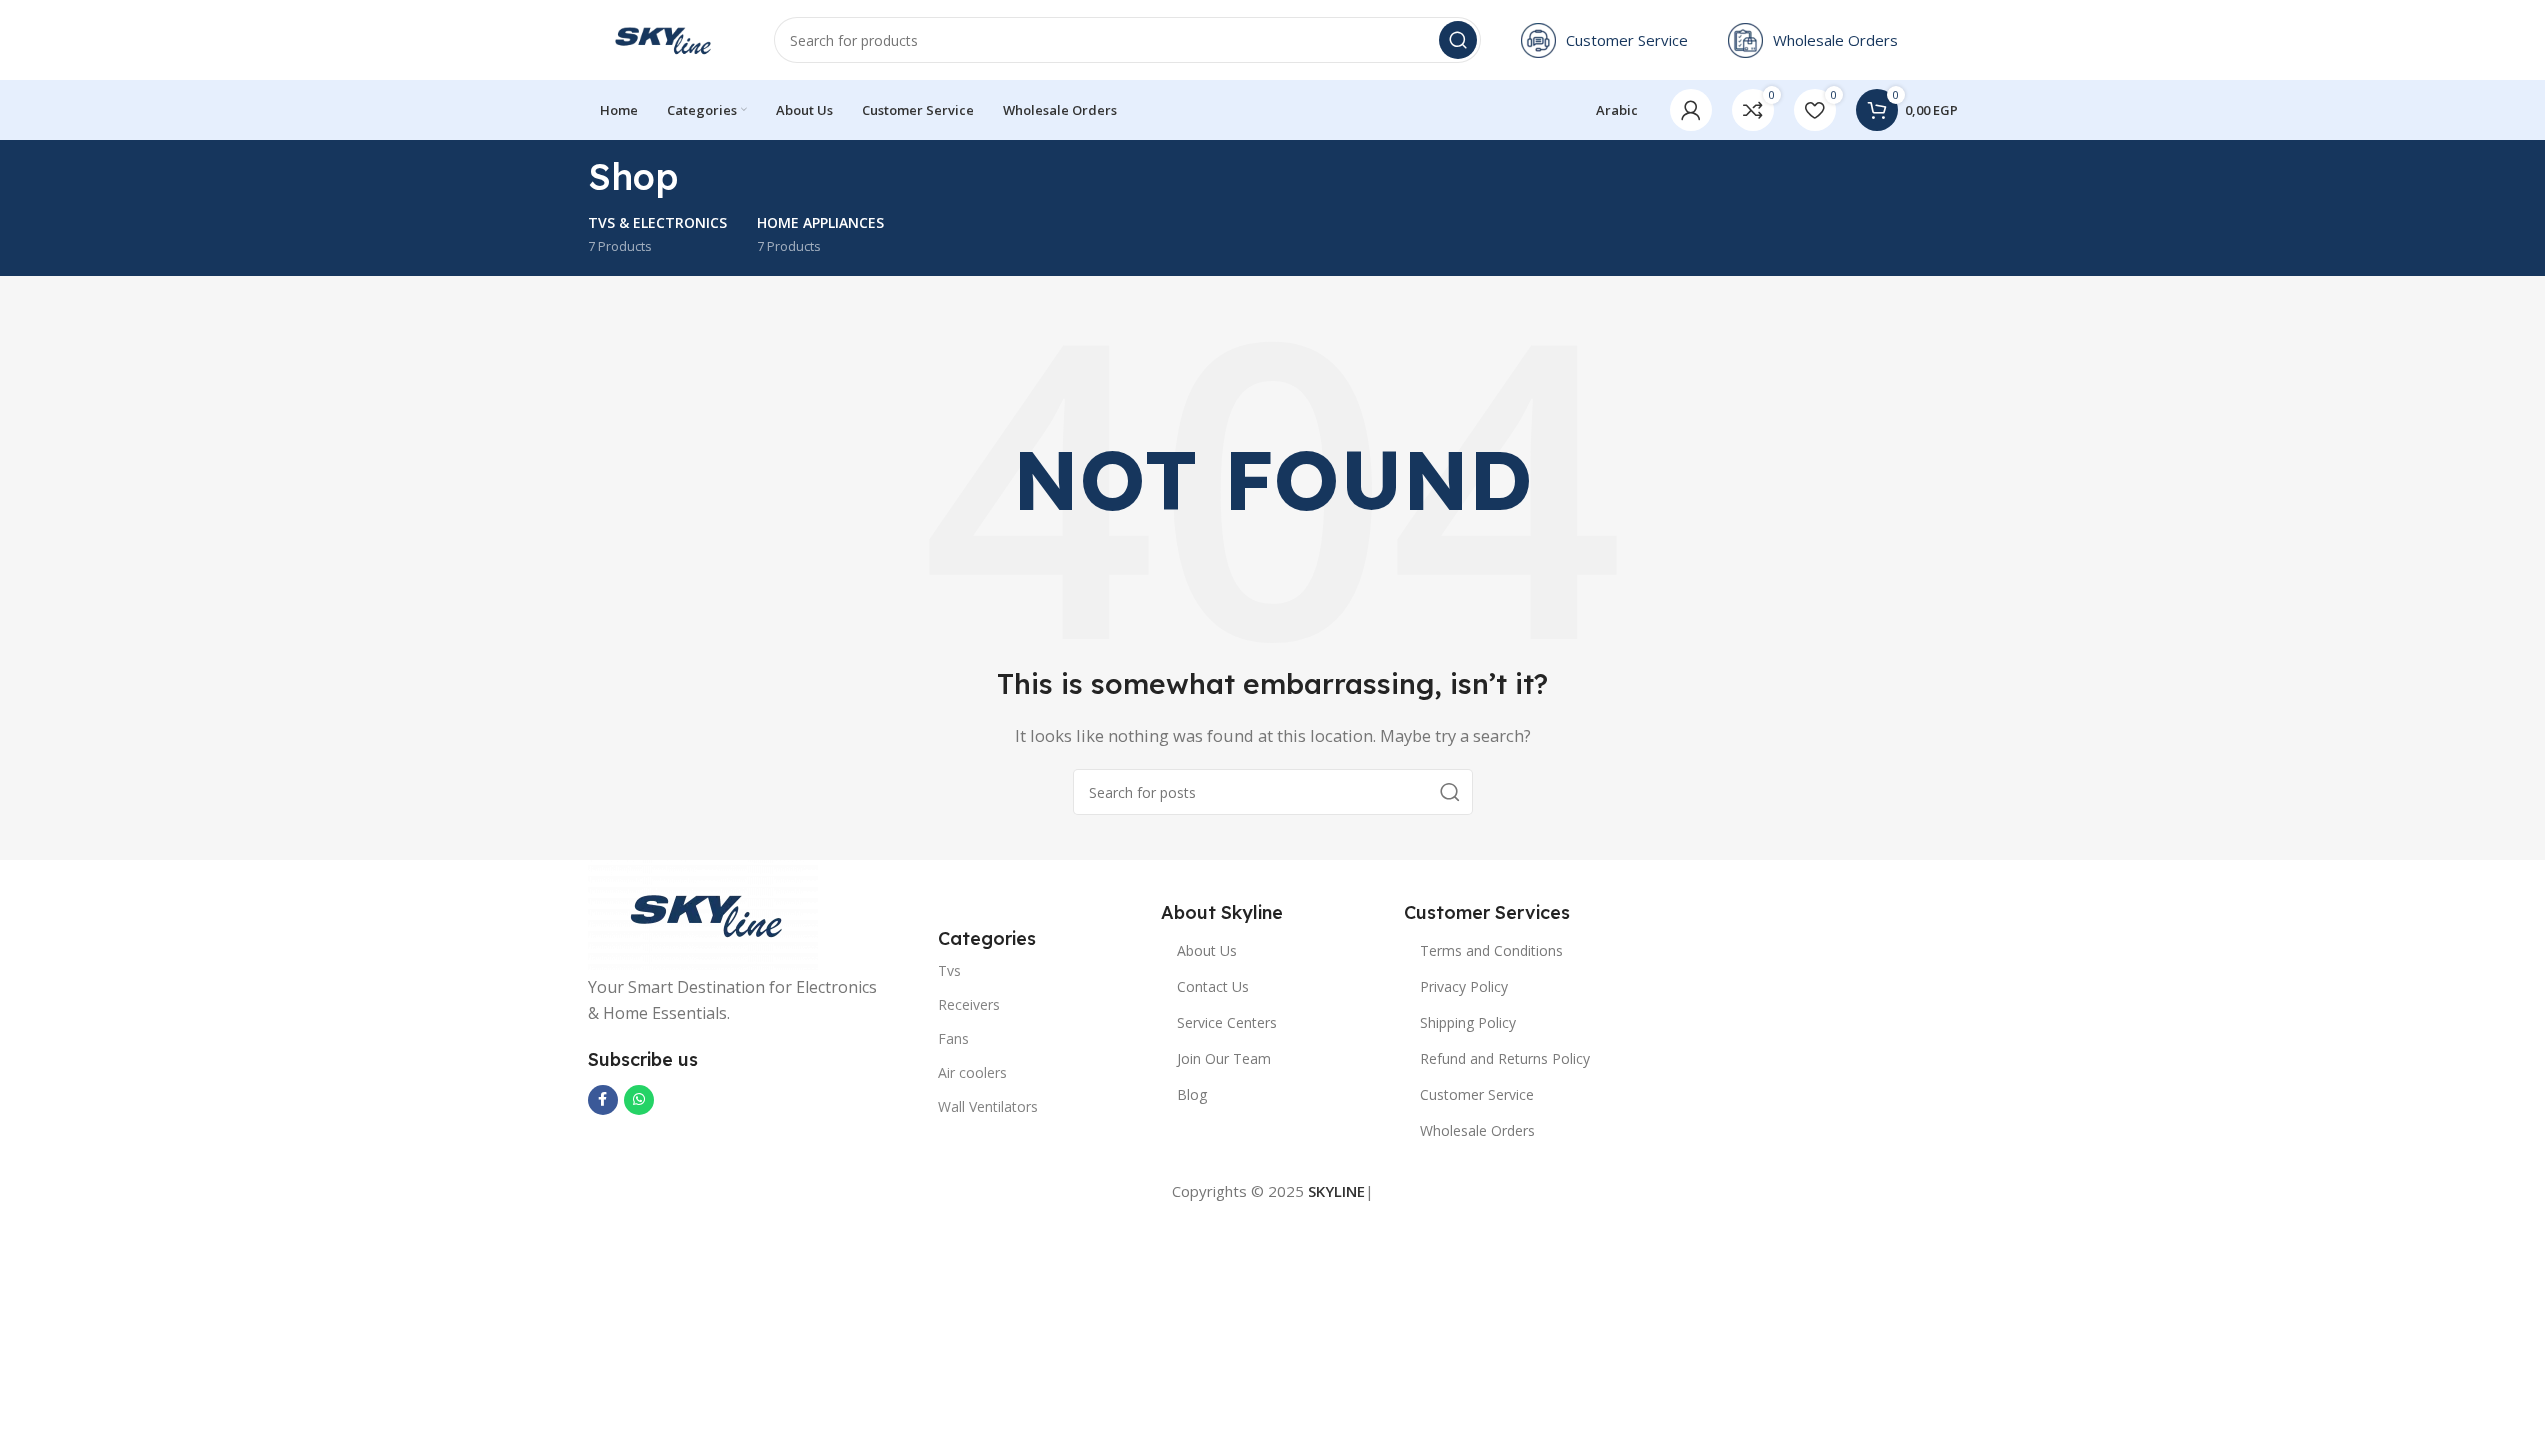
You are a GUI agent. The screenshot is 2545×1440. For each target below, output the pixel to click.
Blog (1192, 1094)
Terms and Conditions (1491, 950)
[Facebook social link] (603, 1100)
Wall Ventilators (988, 1106)
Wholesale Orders (1477, 1130)
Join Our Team (1224, 1058)
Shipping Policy (1468, 1022)
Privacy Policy (1464, 986)
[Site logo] (661, 38)
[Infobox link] (1604, 40)
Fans (953, 1038)
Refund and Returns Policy (1505, 1058)
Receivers (969, 1004)
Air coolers (972, 1072)
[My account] (1691, 110)
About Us (1207, 950)
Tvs (949, 970)
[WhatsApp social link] (639, 1100)
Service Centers (1227, 1022)
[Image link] (703, 913)
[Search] (1458, 40)
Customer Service (1477, 1094)
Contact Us (1213, 986)
